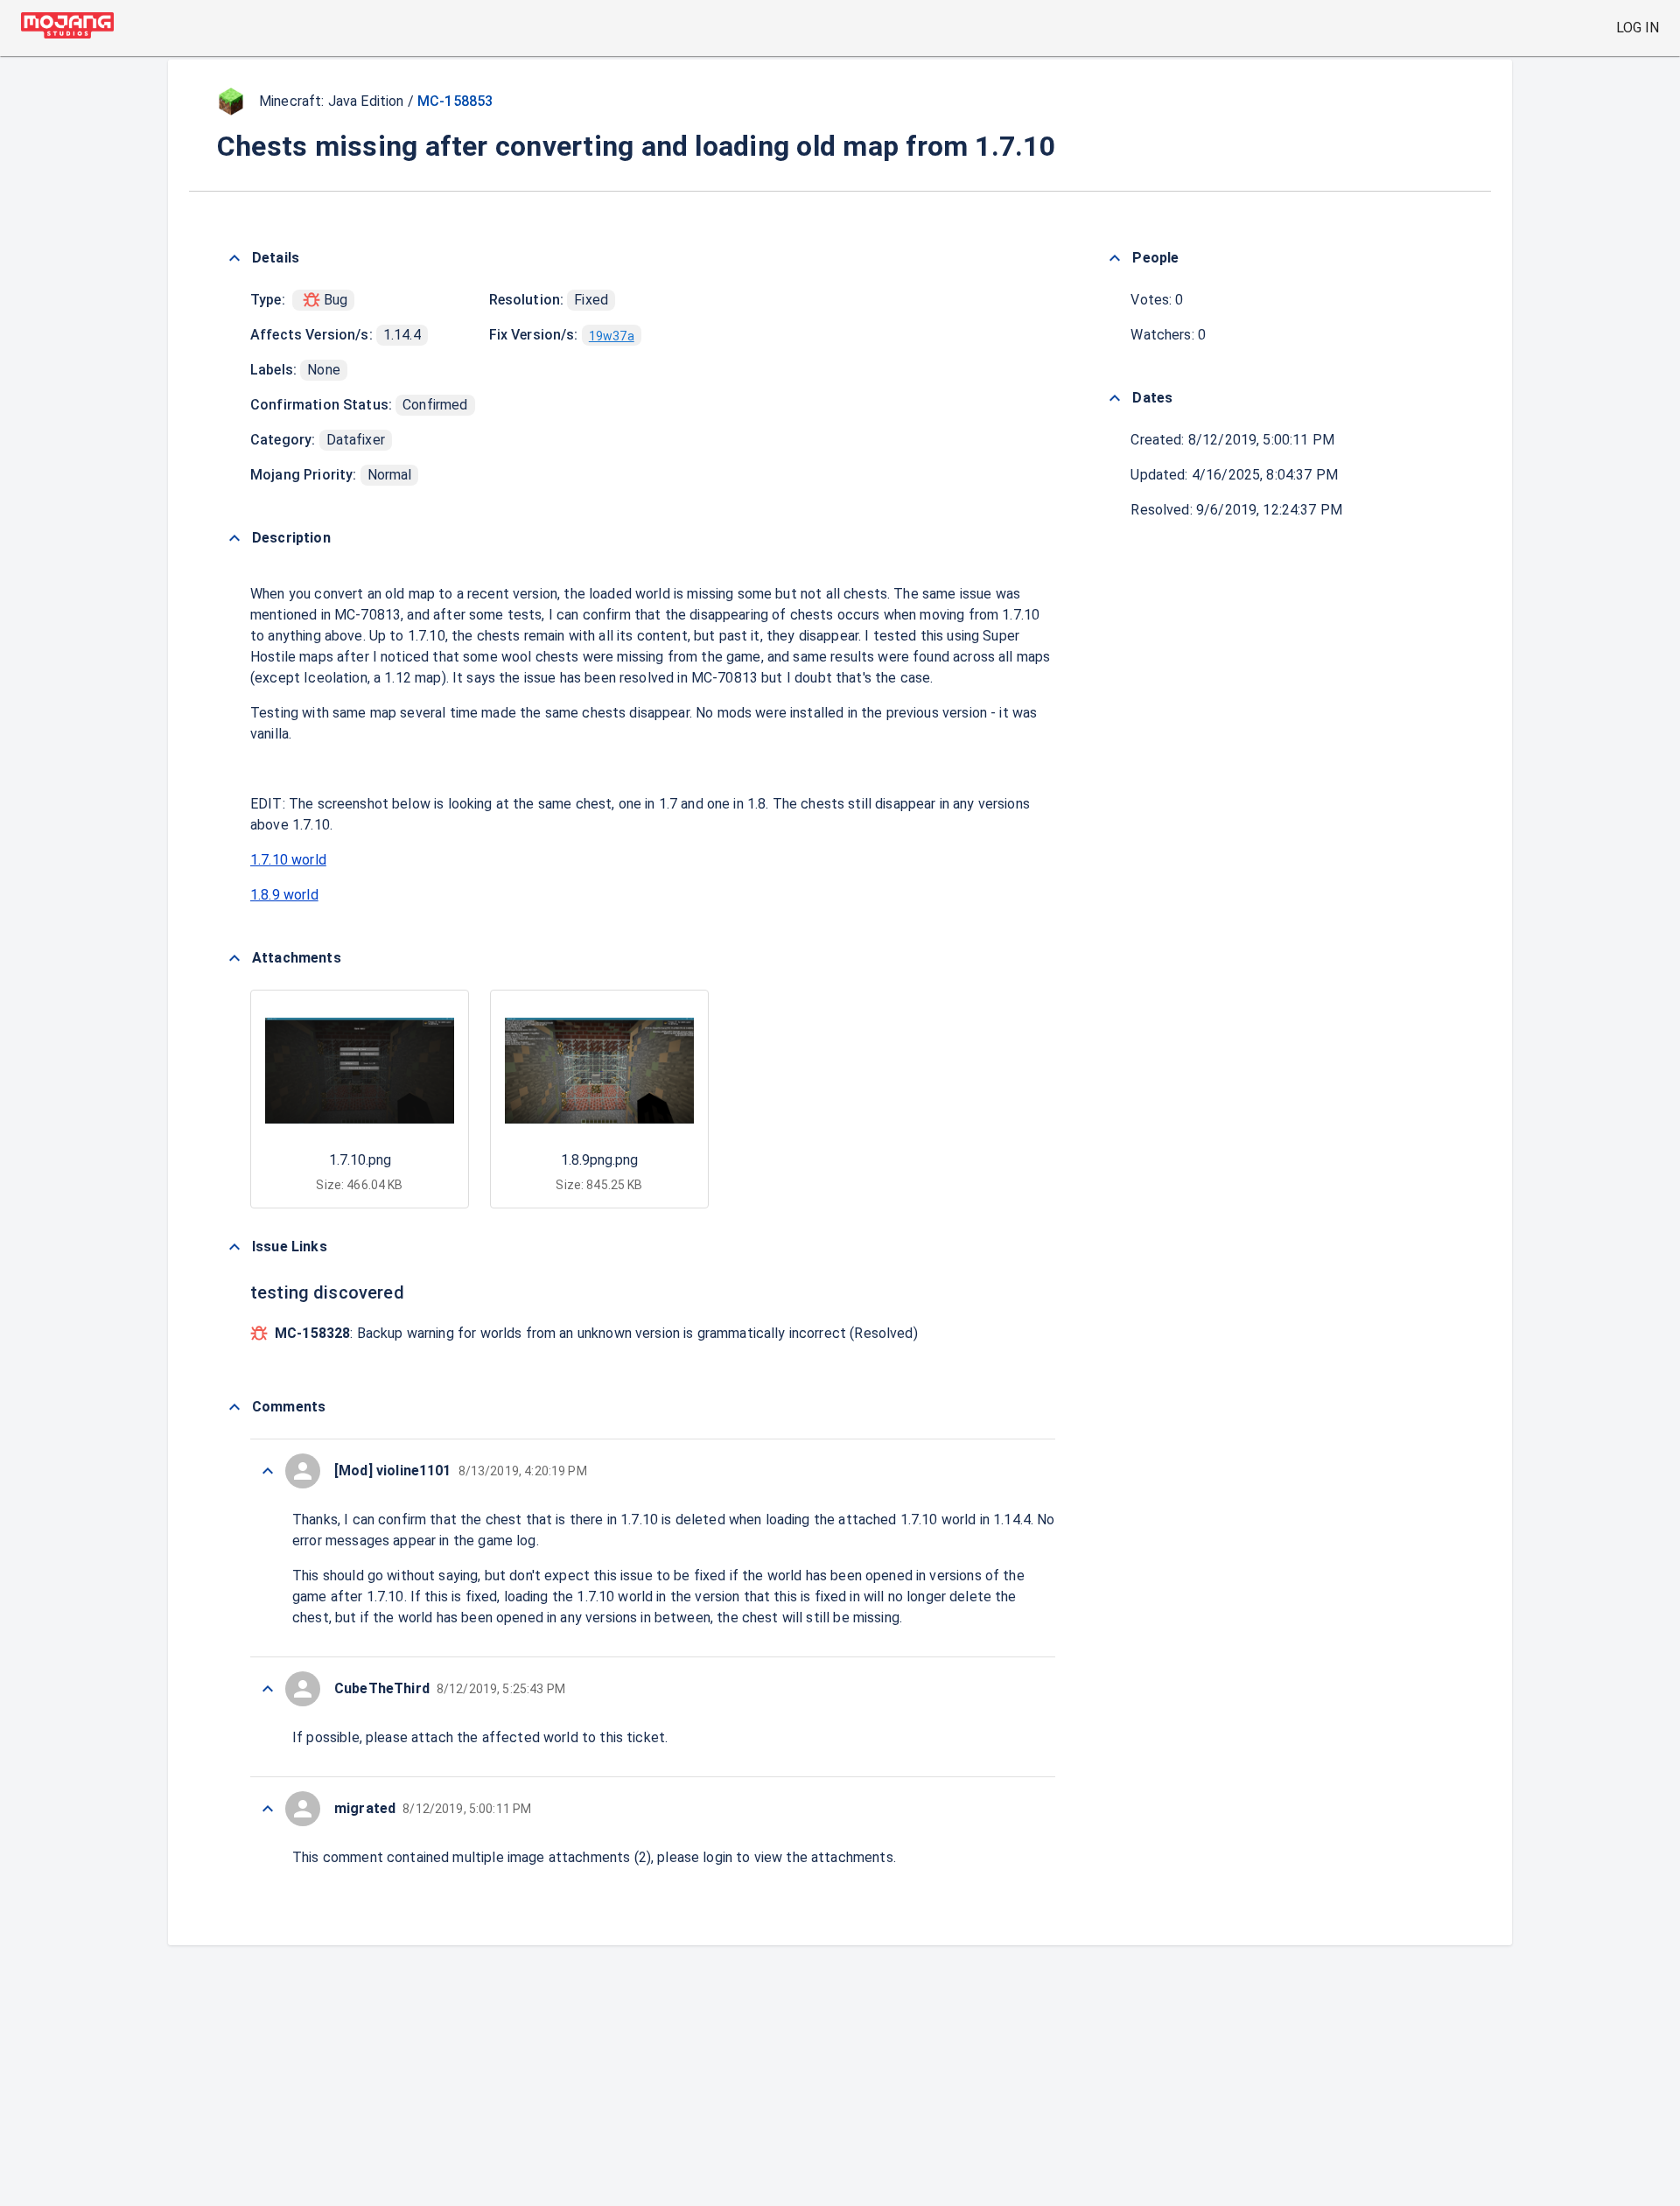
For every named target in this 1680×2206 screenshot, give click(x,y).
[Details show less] (234, 258)
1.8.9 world (284, 895)
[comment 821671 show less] (268, 1809)
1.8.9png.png (599, 1160)
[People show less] (1115, 258)
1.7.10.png (360, 1160)
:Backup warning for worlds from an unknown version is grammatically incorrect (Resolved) (596, 1333)
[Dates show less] (1115, 398)
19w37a (612, 336)
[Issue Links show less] (234, 1247)
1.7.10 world (288, 860)
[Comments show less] (234, 1407)
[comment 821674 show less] (268, 1471)
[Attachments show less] (234, 958)
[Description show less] (234, 538)
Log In (1638, 28)
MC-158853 (455, 101)
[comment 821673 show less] (268, 1689)
